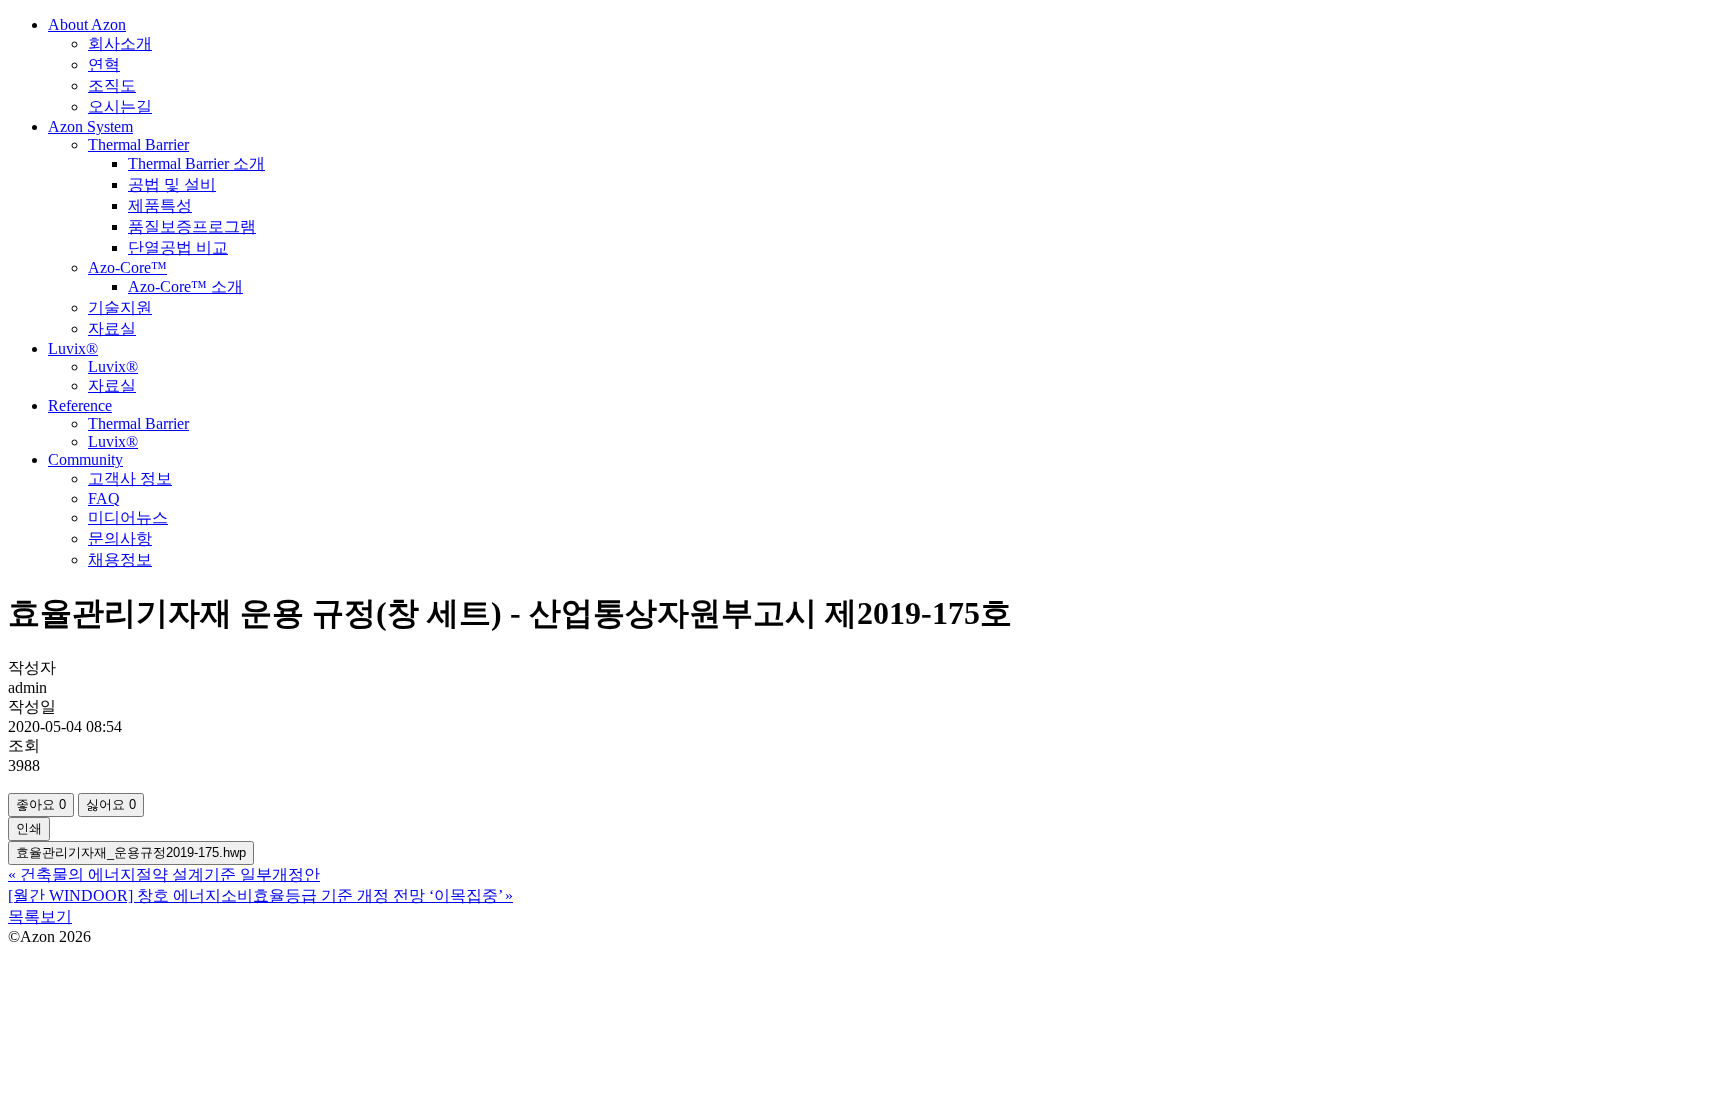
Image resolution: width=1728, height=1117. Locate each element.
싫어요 (111, 804)
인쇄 (29, 828)
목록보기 (40, 916)
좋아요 (41, 804)
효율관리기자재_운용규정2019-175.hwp (131, 852)
